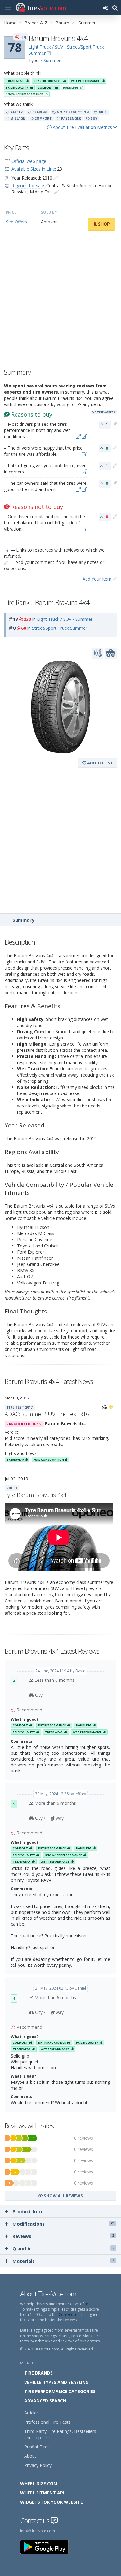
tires (89, 2304)
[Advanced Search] (115, 8)
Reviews (63, 2236)
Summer (87, 23)
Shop (103, 224)
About (30, 2456)
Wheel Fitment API (42, 2493)
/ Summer (51, 60)
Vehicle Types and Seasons (56, 2382)
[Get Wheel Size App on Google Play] (48, 2546)
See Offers (16, 222)
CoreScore (68, 2314)
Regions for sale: (28, 186)
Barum (62, 23)
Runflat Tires (37, 2447)
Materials (63, 2261)
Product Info (27, 2211)
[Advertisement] (60, 301)
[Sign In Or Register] (105, 8)
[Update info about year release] (56, 178)
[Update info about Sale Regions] (56, 192)
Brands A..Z (36, 23)
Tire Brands (38, 2373)
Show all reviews (63, 2196)
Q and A (63, 2248)
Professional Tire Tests (47, 2422)
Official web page (29, 161)
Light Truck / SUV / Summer (65, 619)
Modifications (63, 2224)
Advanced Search (45, 2401)
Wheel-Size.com (39, 2483)
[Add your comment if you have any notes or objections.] (115, 424)
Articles (31, 2413)
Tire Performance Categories (60, 2391)
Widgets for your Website (52, 2502)
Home (10, 23)
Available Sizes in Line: (34, 169)
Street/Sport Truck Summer (60, 628)
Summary (23, 920)
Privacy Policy (38, 2465)
